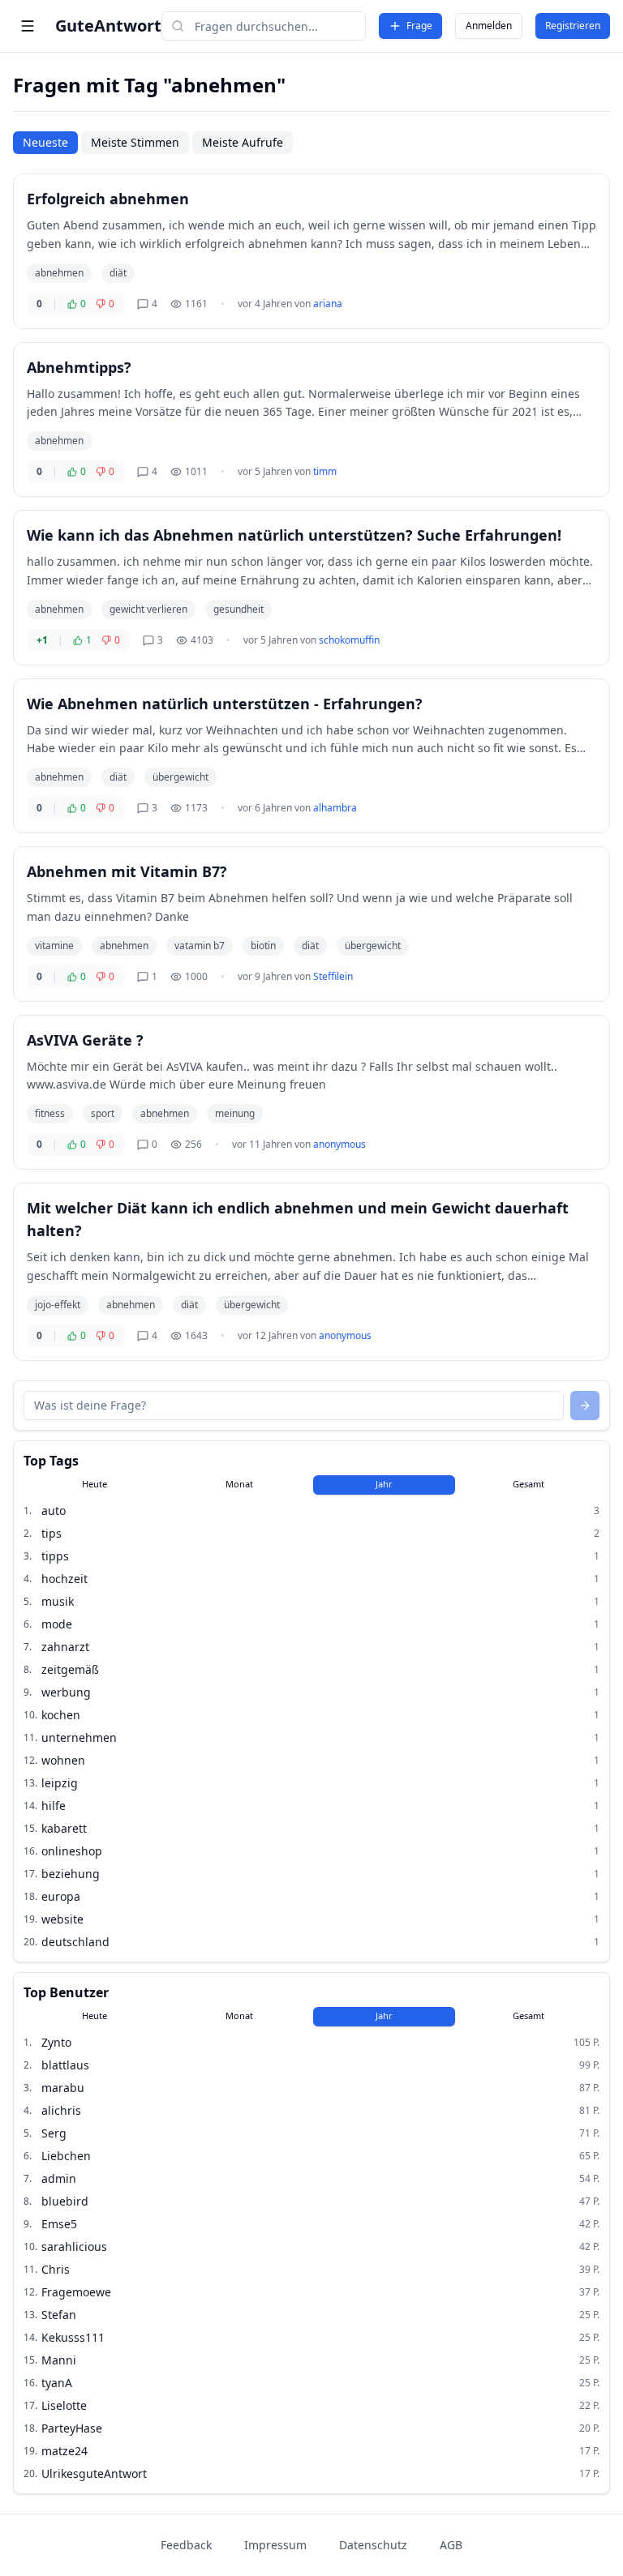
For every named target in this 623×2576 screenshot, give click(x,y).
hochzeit (64, 1579)
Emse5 (59, 2224)
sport (103, 1113)
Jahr (384, 1484)
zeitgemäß (70, 1669)
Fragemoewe (76, 2292)
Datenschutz (373, 2545)
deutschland (75, 1942)
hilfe (54, 1806)
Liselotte (64, 2405)
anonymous (339, 1144)
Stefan (59, 2315)
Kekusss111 (73, 2337)
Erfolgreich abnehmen (108, 199)
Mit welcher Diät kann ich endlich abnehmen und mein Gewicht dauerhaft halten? (298, 1219)
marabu (63, 2088)
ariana (328, 304)
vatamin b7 (200, 946)
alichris (61, 2110)
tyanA (57, 2383)
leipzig (60, 1783)
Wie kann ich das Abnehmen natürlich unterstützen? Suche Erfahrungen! (294, 535)
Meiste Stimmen (135, 142)
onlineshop (72, 1851)
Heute (95, 1484)
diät (118, 273)
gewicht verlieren (148, 609)
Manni (59, 2360)
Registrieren (573, 26)
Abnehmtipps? (79, 367)
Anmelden (489, 26)
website (62, 1919)
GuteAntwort (108, 26)
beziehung (71, 1874)
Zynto (56, 2042)
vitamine (54, 946)
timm (325, 471)
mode (57, 1624)
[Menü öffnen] (28, 26)
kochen (61, 1715)
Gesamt (528, 1484)
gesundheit (238, 609)
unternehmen (79, 1737)
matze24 (64, 2451)
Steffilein (333, 976)
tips (52, 1533)
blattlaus (65, 2065)
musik (58, 1601)
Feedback (186, 2545)
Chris (56, 2269)
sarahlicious (74, 2247)
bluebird (65, 2201)
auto (54, 1511)
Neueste (45, 142)
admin (59, 2178)
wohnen (63, 1760)
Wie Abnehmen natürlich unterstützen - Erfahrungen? (225, 704)
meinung (235, 1113)
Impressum (275, 2545)
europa (61, 1896)
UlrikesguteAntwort (94, 2473)
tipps (55, 1556)
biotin (263, 946)
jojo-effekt (58, 1305)
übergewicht (180, 777)
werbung (66, 1692)
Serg (54, 2133)
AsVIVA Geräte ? (85, 1040)
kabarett (64, 1828)
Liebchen (66, 2156)
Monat (239, 1484)
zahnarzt (65, 1647)
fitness (50, 1113)
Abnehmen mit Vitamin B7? (127, 871)
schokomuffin (349, 640)
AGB (451, 2545)
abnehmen (59, 273)
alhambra (335, 808)
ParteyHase (72, 2428)
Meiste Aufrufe (243, 142)
